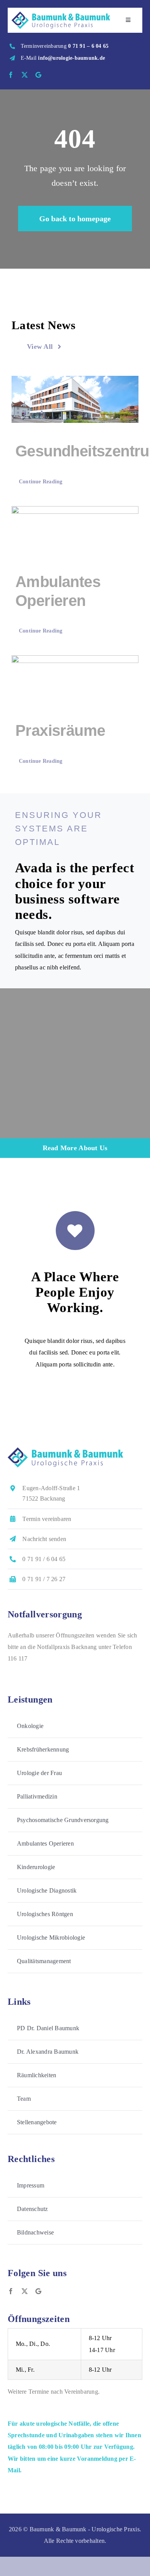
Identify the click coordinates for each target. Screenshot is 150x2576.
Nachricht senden (44, 1539)
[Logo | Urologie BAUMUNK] (61, 14)
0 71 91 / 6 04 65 (44, 1559)
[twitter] (25, 75)
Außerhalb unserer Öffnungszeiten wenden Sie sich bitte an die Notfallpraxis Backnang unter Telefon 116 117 (72, 1647)
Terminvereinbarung (65, 46)
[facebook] (11, 75)
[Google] (38, 75)
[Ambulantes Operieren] (75, 530)
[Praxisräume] (75, 679)
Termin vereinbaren (47, 1519)
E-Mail (63, 58)
